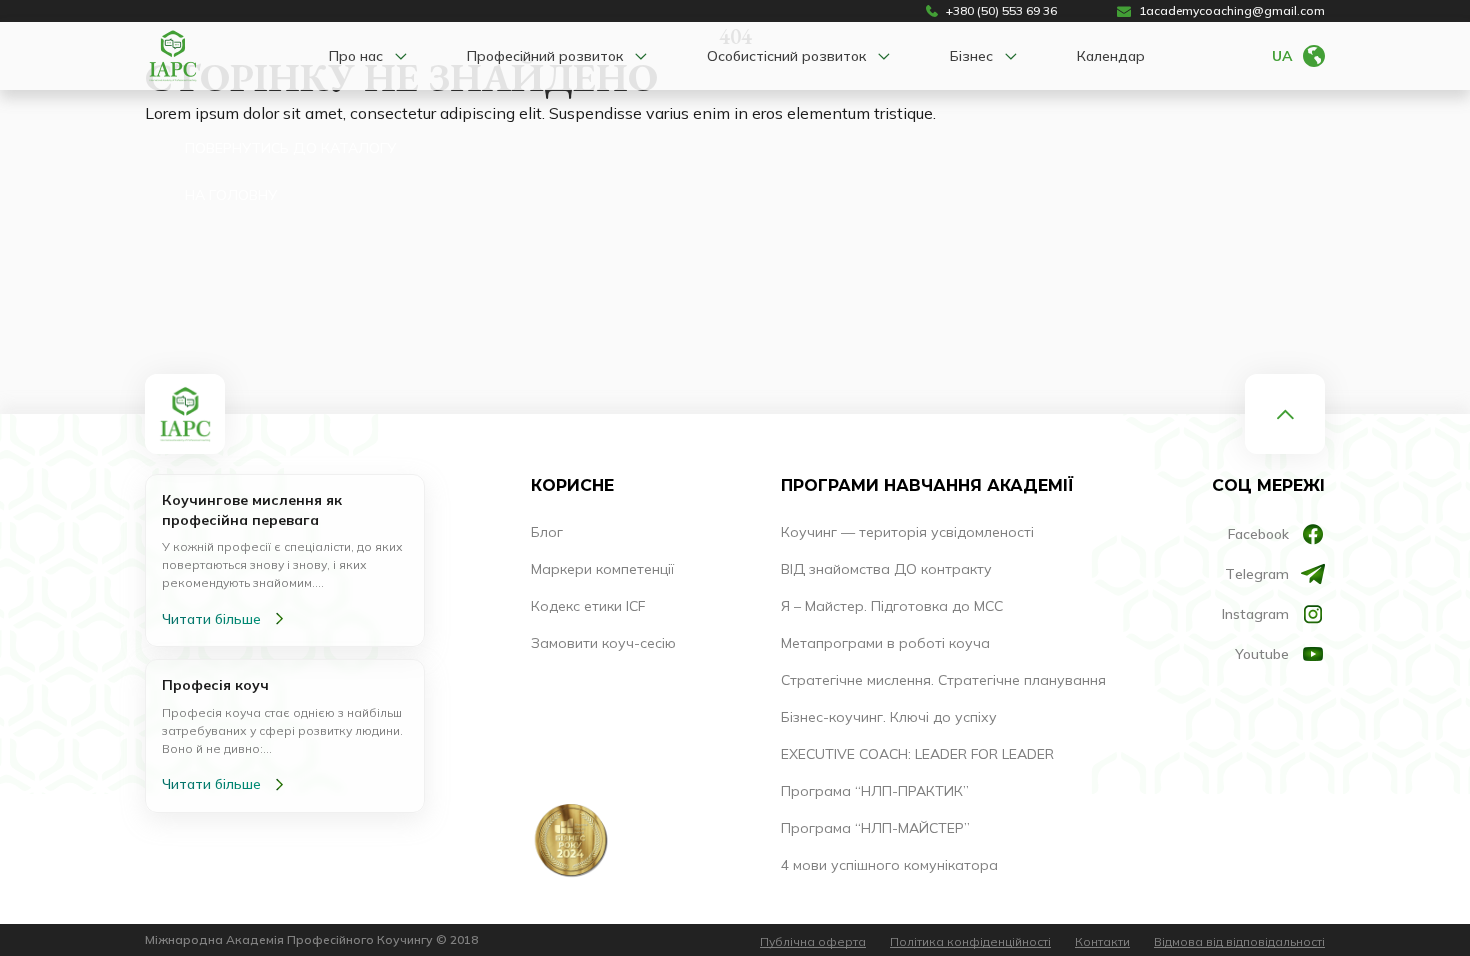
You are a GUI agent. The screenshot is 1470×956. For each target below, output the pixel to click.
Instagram (1255, 614)
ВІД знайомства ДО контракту (886, 569)
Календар (1111, 56)
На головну (231, 195)
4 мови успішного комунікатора (889, 865)
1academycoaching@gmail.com (1232, 11)
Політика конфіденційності (970, 941)
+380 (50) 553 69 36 (1001, 11)
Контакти (1102, 941)
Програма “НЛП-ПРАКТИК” (875, 791)
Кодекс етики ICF (588, 606)
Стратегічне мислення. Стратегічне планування (943, 680)
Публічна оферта (813, 941)
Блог (547, 532)
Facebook (1258, 534)
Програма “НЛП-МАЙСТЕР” (875, 828)
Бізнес (971, 56)
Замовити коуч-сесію (603, 643)
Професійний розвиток (545, 56)
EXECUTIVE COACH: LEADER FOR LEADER (917, 754)
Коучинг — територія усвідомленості (907, 532)
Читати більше (211, 619)
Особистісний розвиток (786, 56)
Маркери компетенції (602, 569)
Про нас (356, 56)
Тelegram (1257, 574)
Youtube (1262, 654)
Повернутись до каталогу (290, 148)
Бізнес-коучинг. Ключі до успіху (889, 717)
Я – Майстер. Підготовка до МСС (892, 606)
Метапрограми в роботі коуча (885, 643)
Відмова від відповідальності (1239, 941)
